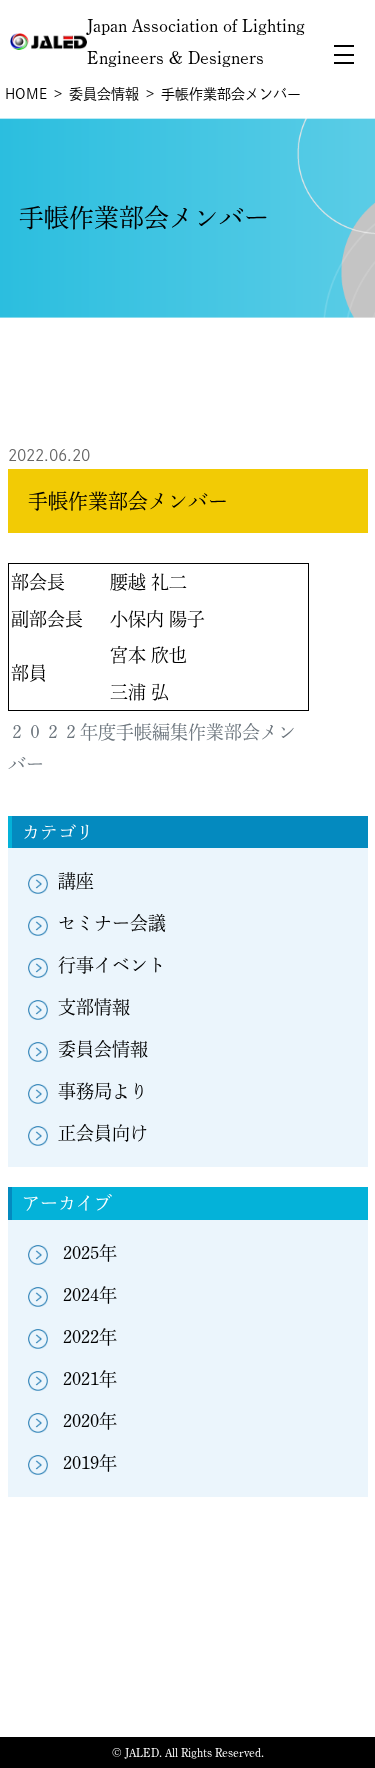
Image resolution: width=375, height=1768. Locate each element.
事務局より (103, 1091)
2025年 (90, 1253)
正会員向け (103, 1133)
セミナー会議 (112, 923)
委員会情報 (104, 94)
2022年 (90, 1337)
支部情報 (94, 1007)
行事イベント (112, 965)
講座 (76, 881)
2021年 (90, 1379)
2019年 (90, 1463)
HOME (26, 94)
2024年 (90, 1295)
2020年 (90, 1421)
